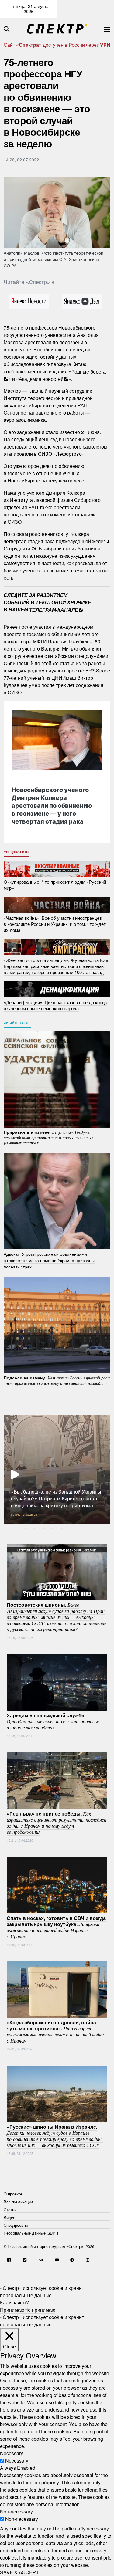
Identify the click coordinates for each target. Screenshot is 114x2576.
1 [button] (16, 1529)
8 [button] (80, 1529)
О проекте (13, 2194)
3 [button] (34, 1529)
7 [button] (71, 1529)
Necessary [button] (12, 2453)
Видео (9, 2217)
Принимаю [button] (12, 2310)
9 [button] (89, 1529)
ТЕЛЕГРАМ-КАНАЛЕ (54, 609)
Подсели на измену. (57, 1380)
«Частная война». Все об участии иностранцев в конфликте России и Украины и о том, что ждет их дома (55, 924)
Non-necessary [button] (16, 2512)
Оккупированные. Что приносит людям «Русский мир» (55, 885)
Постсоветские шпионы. (57, 1617)
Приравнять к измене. (48, 1137)
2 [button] (25, 1529)
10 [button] (98, 1529)
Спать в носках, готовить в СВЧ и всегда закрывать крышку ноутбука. (56, 1927)
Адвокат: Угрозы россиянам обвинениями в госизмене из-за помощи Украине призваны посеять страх (49, 1260)
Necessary (17, 2461)
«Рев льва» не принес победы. (57, 1823)
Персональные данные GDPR (31, 2233)
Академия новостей (41, 379)
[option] (57, 1470)
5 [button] (53, 1529)
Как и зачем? (14, 2302)
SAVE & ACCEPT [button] (19, 2572)
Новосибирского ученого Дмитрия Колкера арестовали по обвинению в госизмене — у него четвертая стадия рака (52, 806)
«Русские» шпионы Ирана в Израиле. (55, 2136)
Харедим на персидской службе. (53, 1721)
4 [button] (43, 1529)
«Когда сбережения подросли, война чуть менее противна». (55, 2031)
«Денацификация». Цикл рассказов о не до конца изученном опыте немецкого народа (55, 1005)
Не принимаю (40, 2310)
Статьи (10, 2210)
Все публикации (18, 2202)
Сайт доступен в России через (57, 45)
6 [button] (62, 1529)
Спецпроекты (17, 852)
